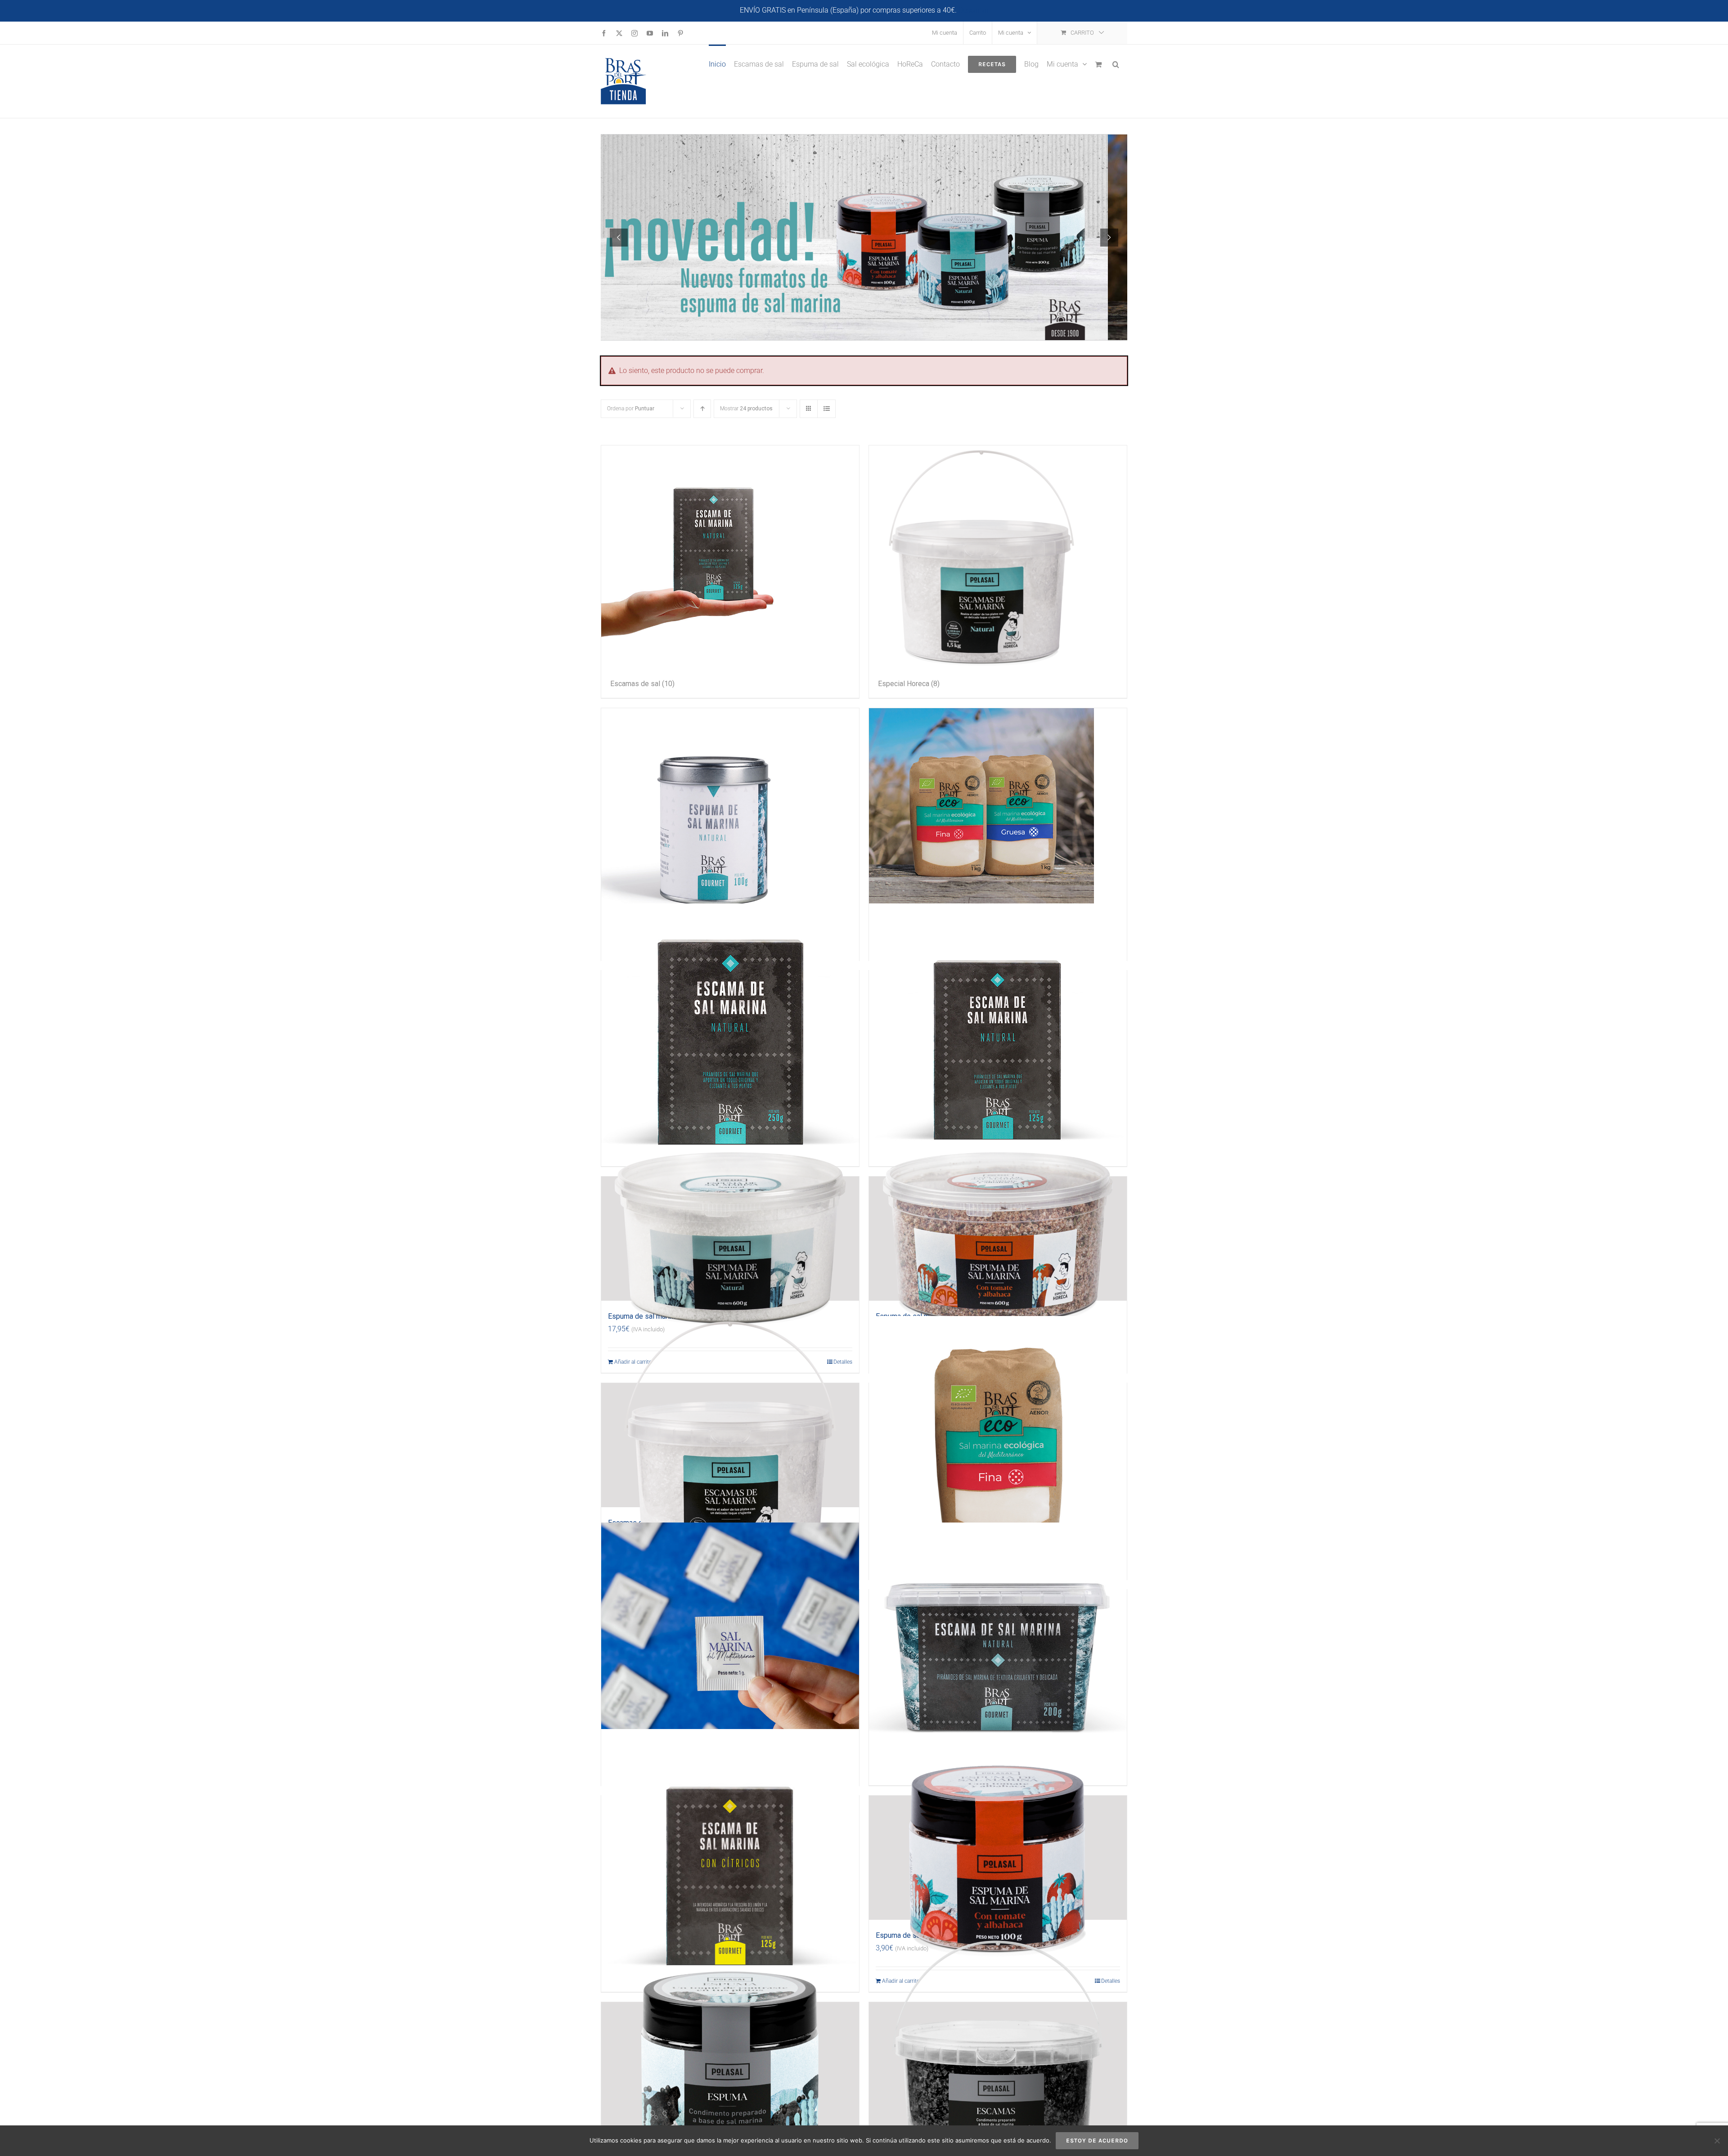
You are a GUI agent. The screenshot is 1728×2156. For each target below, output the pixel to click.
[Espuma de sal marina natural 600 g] (730, 1239)
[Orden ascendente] (702, 409)
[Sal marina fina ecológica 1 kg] (998, 1445)
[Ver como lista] (826, 409)
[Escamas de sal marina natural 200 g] (998, 1652)
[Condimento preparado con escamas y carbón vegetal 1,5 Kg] (998, 2064)
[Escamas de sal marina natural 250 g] (730, 1033)
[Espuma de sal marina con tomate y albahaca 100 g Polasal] (998, 1858)
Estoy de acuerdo (1097, 2140)
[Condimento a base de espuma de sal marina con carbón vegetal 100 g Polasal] (730, 2064)
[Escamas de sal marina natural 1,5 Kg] (730, 1445)
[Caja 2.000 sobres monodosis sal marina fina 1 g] (730, 1652)
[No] (1717, 2141)
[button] (1116, 63)
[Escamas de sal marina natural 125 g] (998, 1033)
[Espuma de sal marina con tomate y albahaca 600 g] (998, 1239)
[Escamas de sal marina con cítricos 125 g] (730, 1858)
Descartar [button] (974, 10)
